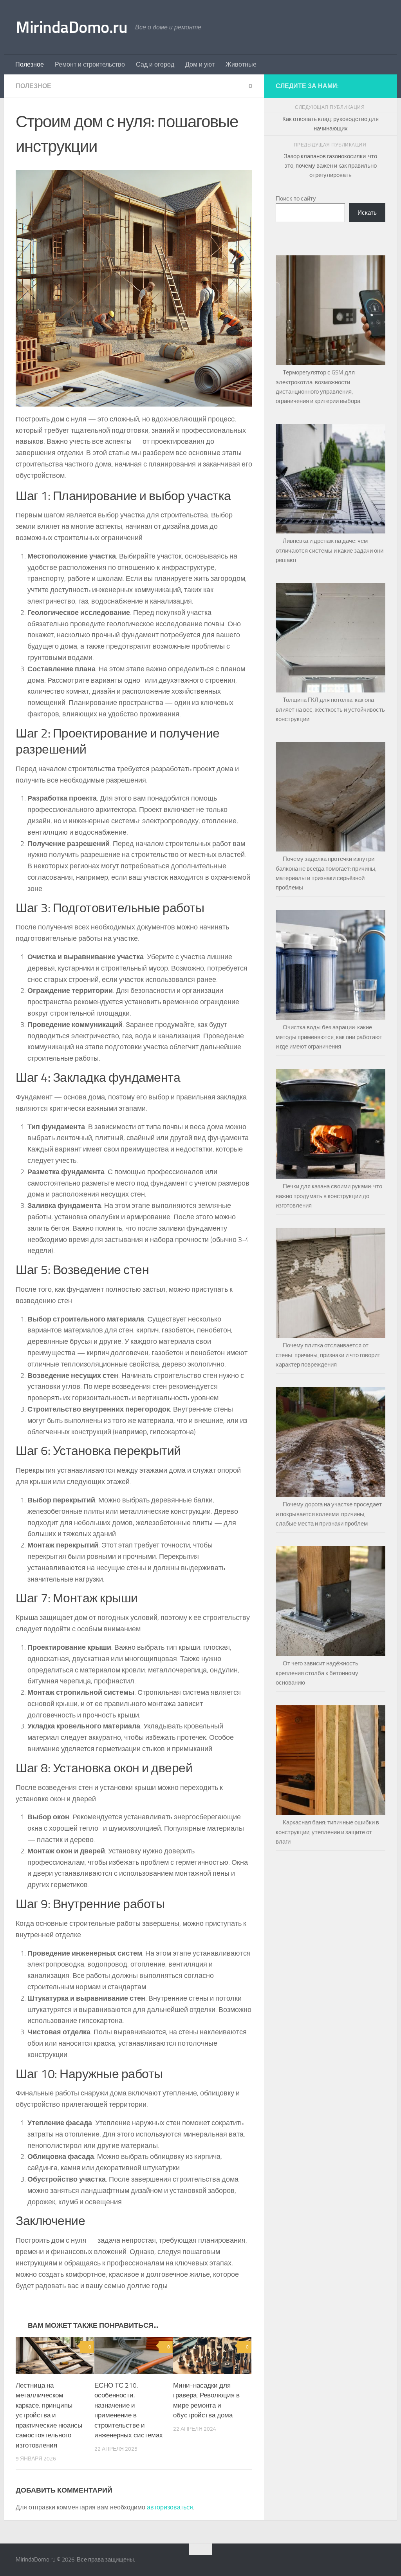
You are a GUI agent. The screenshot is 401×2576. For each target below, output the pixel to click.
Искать (367, 213)
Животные (241, 64)
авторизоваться (170, 2507)
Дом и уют (200, 64)
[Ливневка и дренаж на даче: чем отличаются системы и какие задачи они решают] (331, 475)
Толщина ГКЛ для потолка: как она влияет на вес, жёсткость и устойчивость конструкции (330, 710)
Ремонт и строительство (90, 64)
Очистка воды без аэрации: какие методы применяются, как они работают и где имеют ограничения (329, 1037)
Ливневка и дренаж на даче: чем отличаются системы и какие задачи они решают (330, 550)
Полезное (30, 64)
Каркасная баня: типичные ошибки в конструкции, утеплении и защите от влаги (327, 1832)
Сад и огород (155, 64)
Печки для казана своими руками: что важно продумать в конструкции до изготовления (329, 1196)
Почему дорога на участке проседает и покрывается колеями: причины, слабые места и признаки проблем (329, 1514)
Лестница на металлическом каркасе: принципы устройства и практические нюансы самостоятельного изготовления (49, 2415)
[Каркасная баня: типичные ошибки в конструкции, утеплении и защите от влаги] (331, 1757)
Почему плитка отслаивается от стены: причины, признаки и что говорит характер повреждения (328, 1355)
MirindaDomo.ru (71, 27)
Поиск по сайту (296, 199)
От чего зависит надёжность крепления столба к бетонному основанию (317, 1673)
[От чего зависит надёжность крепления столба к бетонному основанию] (331, 1598)
